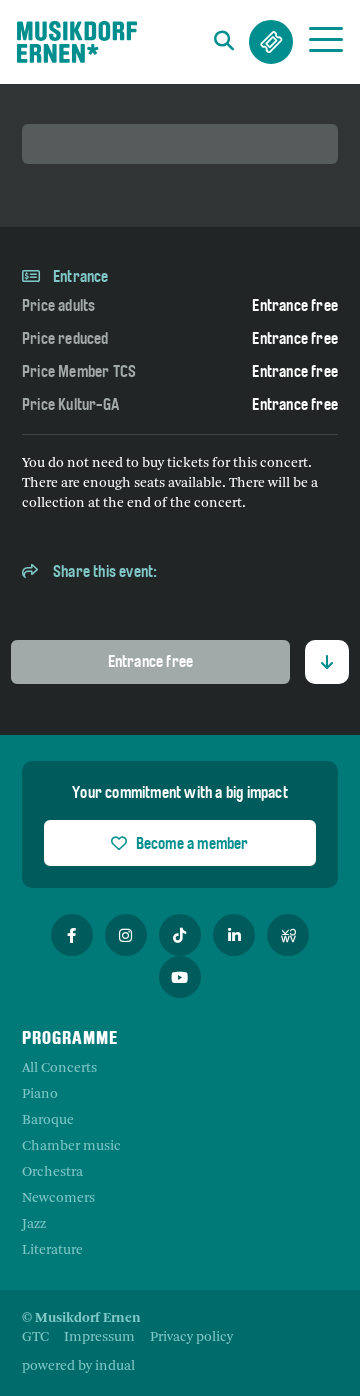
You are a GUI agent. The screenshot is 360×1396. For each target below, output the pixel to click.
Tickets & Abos (271, 42)
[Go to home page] (77, 42)
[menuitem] (35, 1338)
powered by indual (78, 1366)
